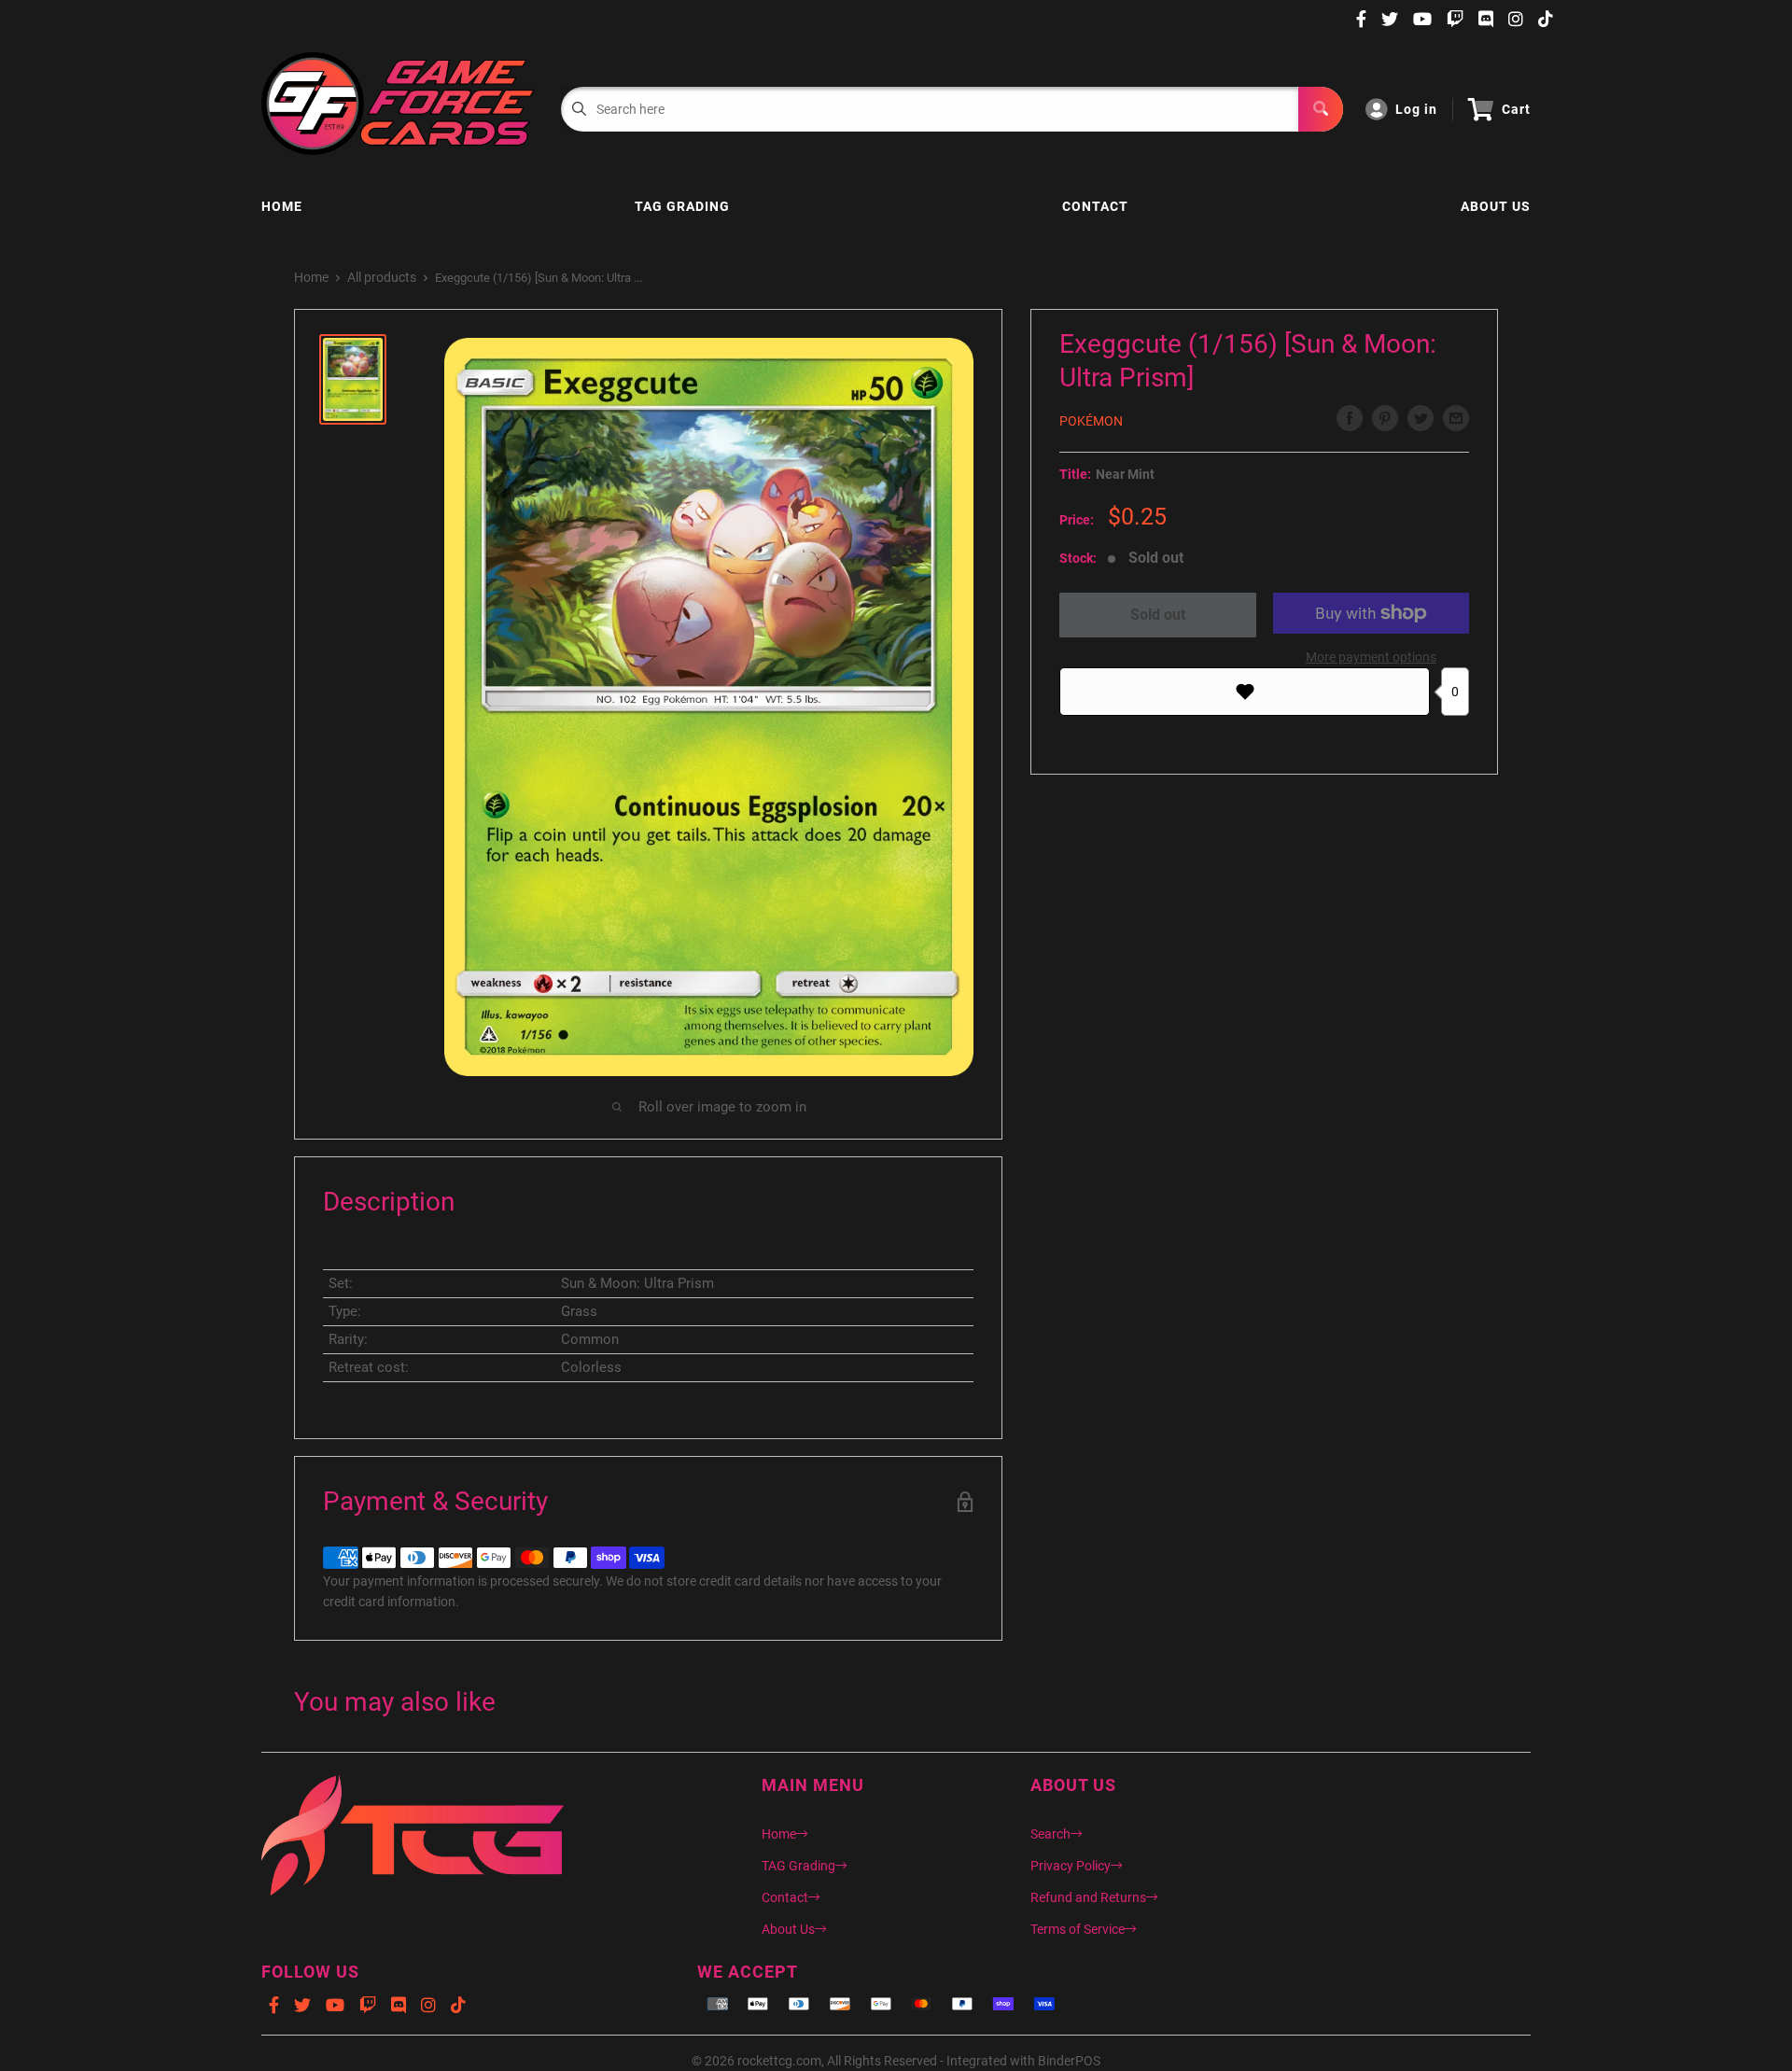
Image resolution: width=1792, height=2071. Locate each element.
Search (1050, 1834)
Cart (1516, 109)
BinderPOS (1069, 2061)
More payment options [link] (1371, 657)
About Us (1496, 206)
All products (382, 277)
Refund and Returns (1088, 1897)
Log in (1416, 109)
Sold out (1158, 615)
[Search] (1321, 109)
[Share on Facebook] (1350, 418)
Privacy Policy (1071, 1866)
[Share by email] (1456, 418)
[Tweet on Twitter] (1421, 418)
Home (282, 206)
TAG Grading (682, 206)
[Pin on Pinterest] (1385, 418)
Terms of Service (1078, 1929)
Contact (1095, 206)
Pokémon (1091, 421)
